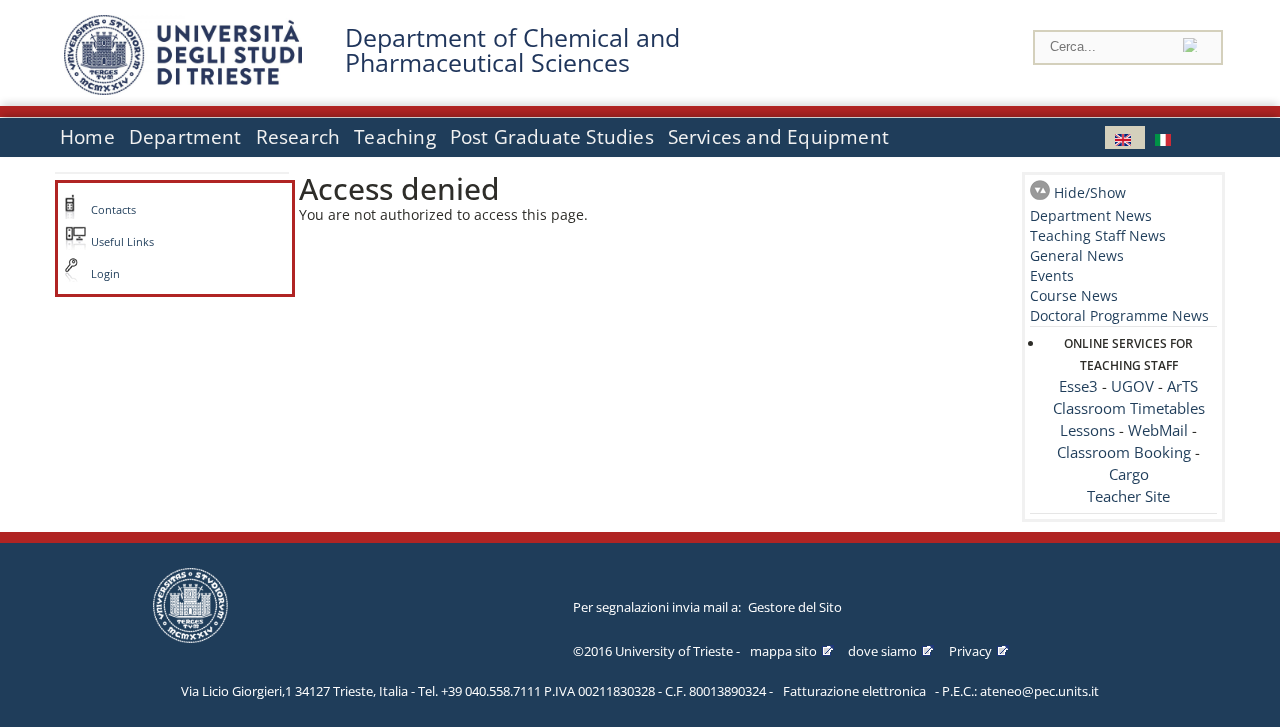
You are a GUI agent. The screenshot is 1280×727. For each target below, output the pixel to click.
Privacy (970, 651)
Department (185, 137)
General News (1077, 255)
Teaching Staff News (1098, 235)
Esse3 (1078, 386)
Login (105, 274)
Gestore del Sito (795, 607)
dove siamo (882, 651)
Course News (1074, 295)
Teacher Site (1128, 496)
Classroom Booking (1124, 452)
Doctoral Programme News (1119, 315)
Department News (1091, 215)
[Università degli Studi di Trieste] (183, 89)
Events (1052, 275)
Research (298, 137)
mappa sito (783, 651)
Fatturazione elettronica (854, 691)
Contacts (113, 210)
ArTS (1182, 386)
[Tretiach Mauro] (1125, 137)
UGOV (1132, 386)
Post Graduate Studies (552, 137)
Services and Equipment (778, 137)
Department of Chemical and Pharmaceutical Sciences (512, 50)
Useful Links (122, 242)
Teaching (395, 137)
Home (87, 137)
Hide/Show (1090, 192)
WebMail (1158, 430)
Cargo (1129, 474)
